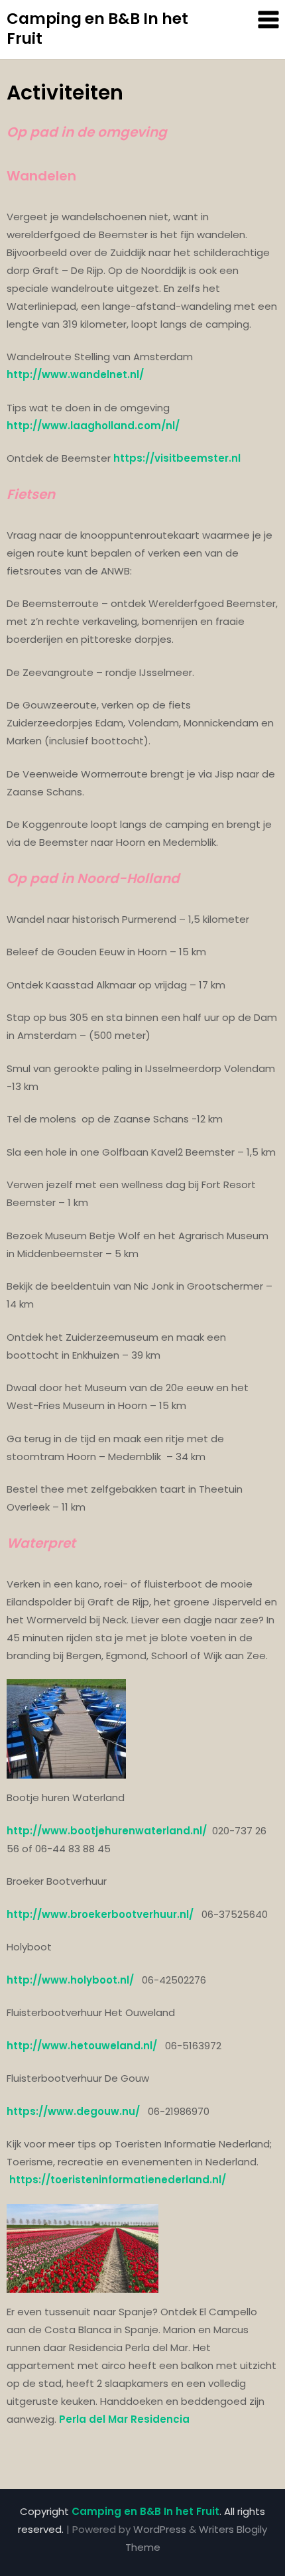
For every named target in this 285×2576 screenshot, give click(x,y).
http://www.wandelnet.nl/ (75, 374)
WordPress (160, 2529)
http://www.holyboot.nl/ (72, 1980)
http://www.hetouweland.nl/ (83, 2046)
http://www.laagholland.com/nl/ (93, 426)
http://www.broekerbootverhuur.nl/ (100, 1914)
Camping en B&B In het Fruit (97, 29)
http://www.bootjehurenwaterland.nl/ (107, 1831)
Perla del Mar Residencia (124, 2419)
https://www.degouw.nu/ (75, 2111)
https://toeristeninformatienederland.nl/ (118, 2180)
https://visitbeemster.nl (177, 458)
